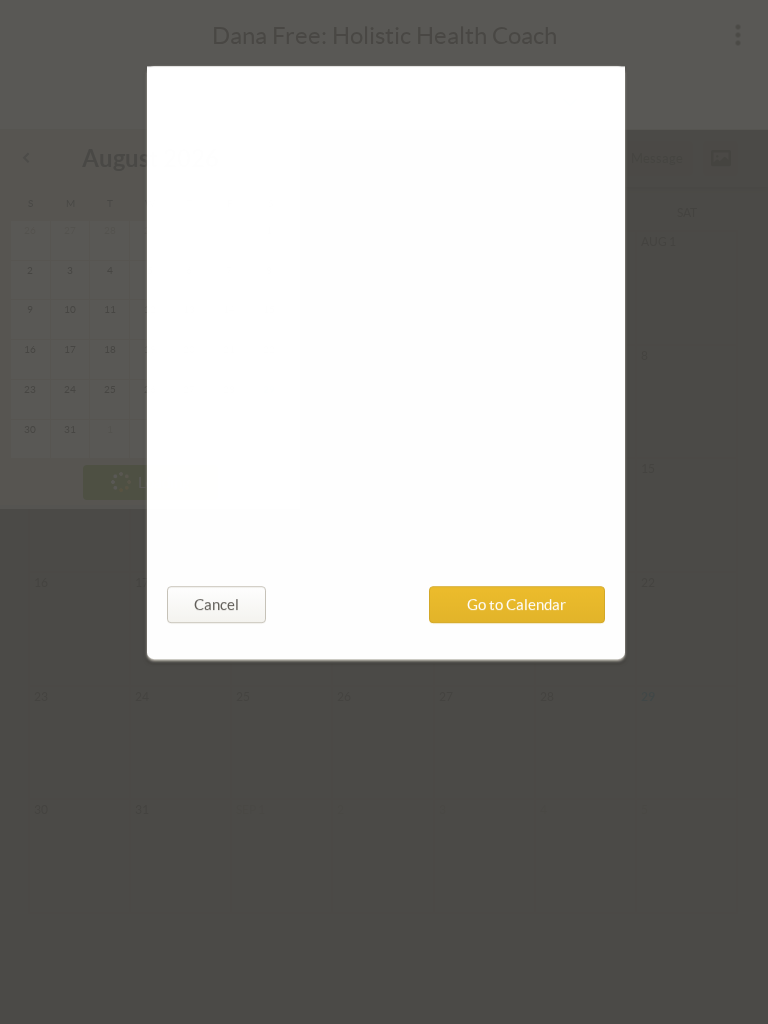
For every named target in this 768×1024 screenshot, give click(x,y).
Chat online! (225, 450)
